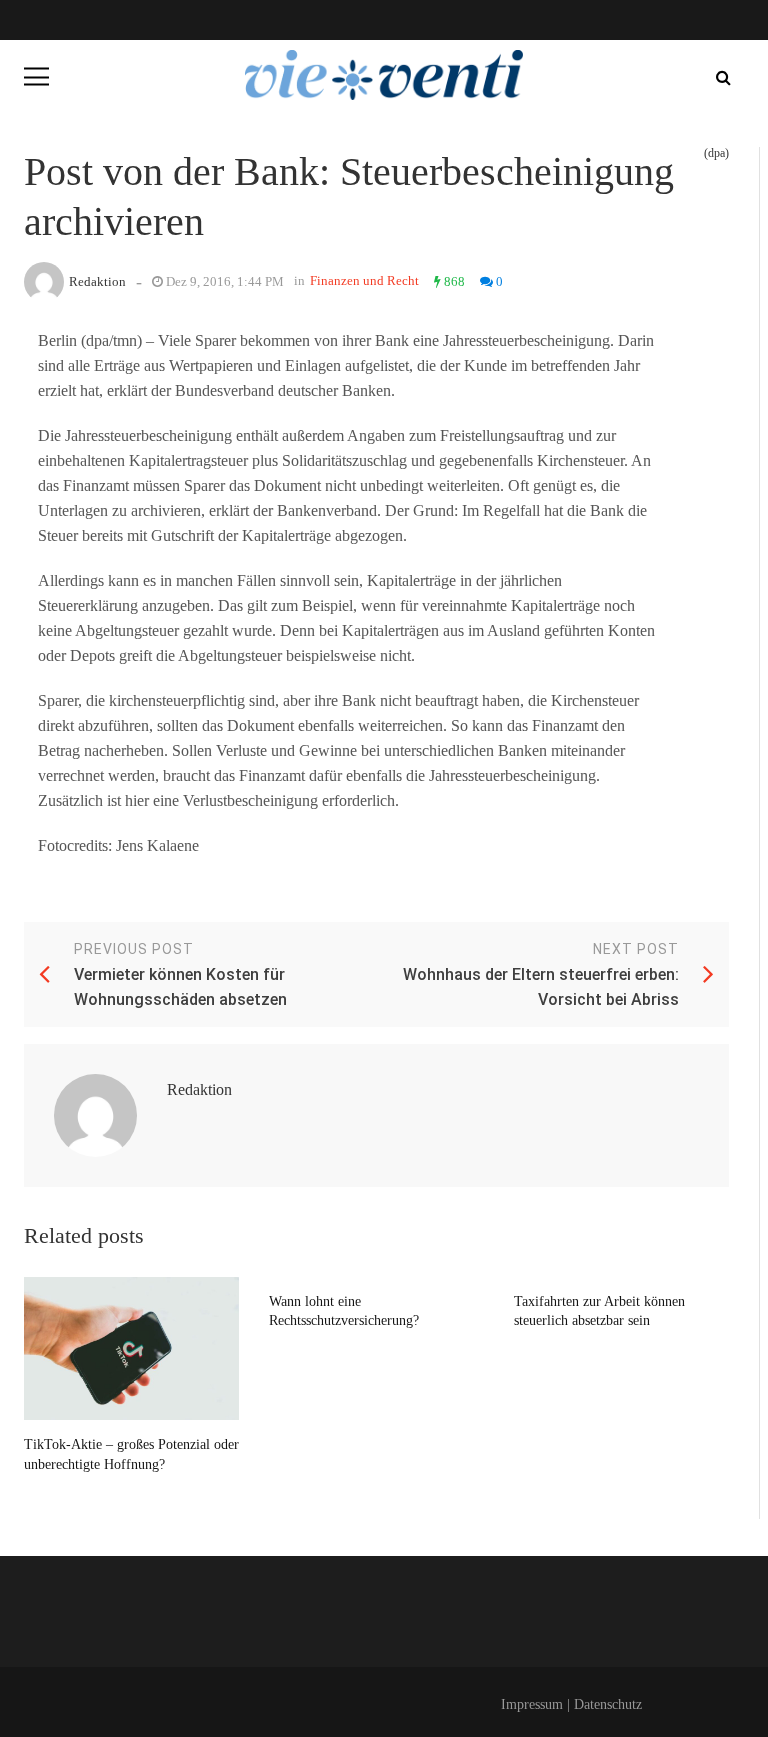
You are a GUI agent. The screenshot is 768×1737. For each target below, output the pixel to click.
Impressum (532, 1704)
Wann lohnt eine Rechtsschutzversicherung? (344, 1311)
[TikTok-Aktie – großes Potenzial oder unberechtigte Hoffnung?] (131, 1348)
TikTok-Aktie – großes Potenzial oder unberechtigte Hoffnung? (131, 1454)
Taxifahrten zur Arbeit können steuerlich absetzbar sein (599, 1311)
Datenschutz (608, 1704)
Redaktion (97, 281)
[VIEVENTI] (384, 75)
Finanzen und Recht (364, 280)
